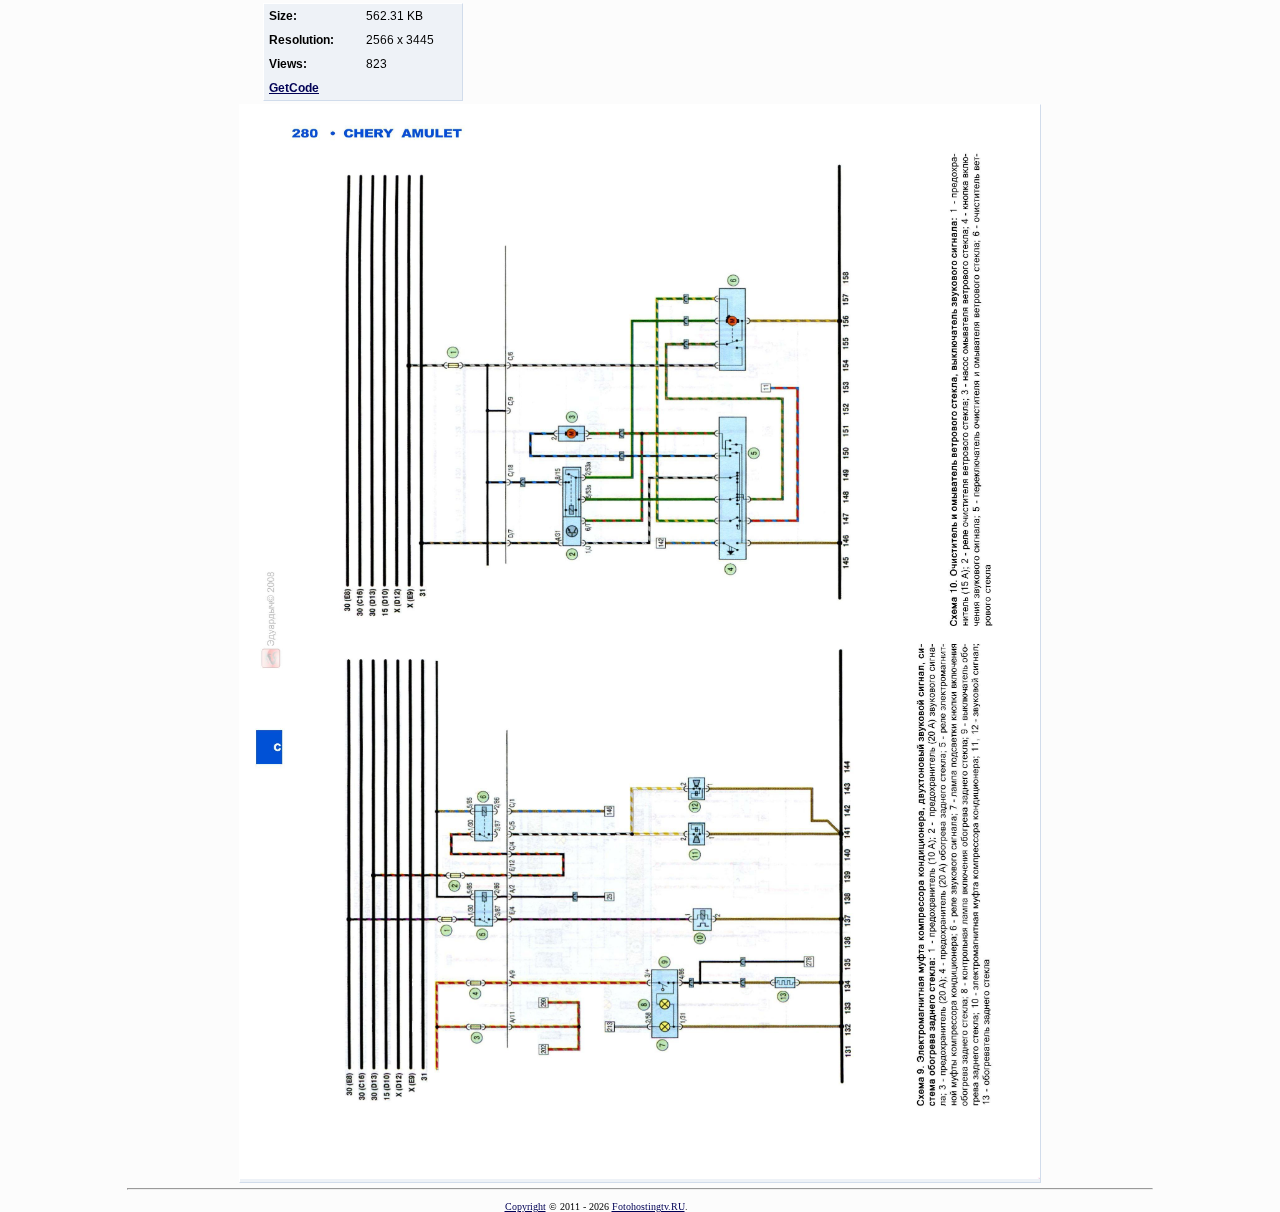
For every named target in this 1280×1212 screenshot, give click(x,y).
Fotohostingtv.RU (648, 1206)
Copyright (525, 1206)
